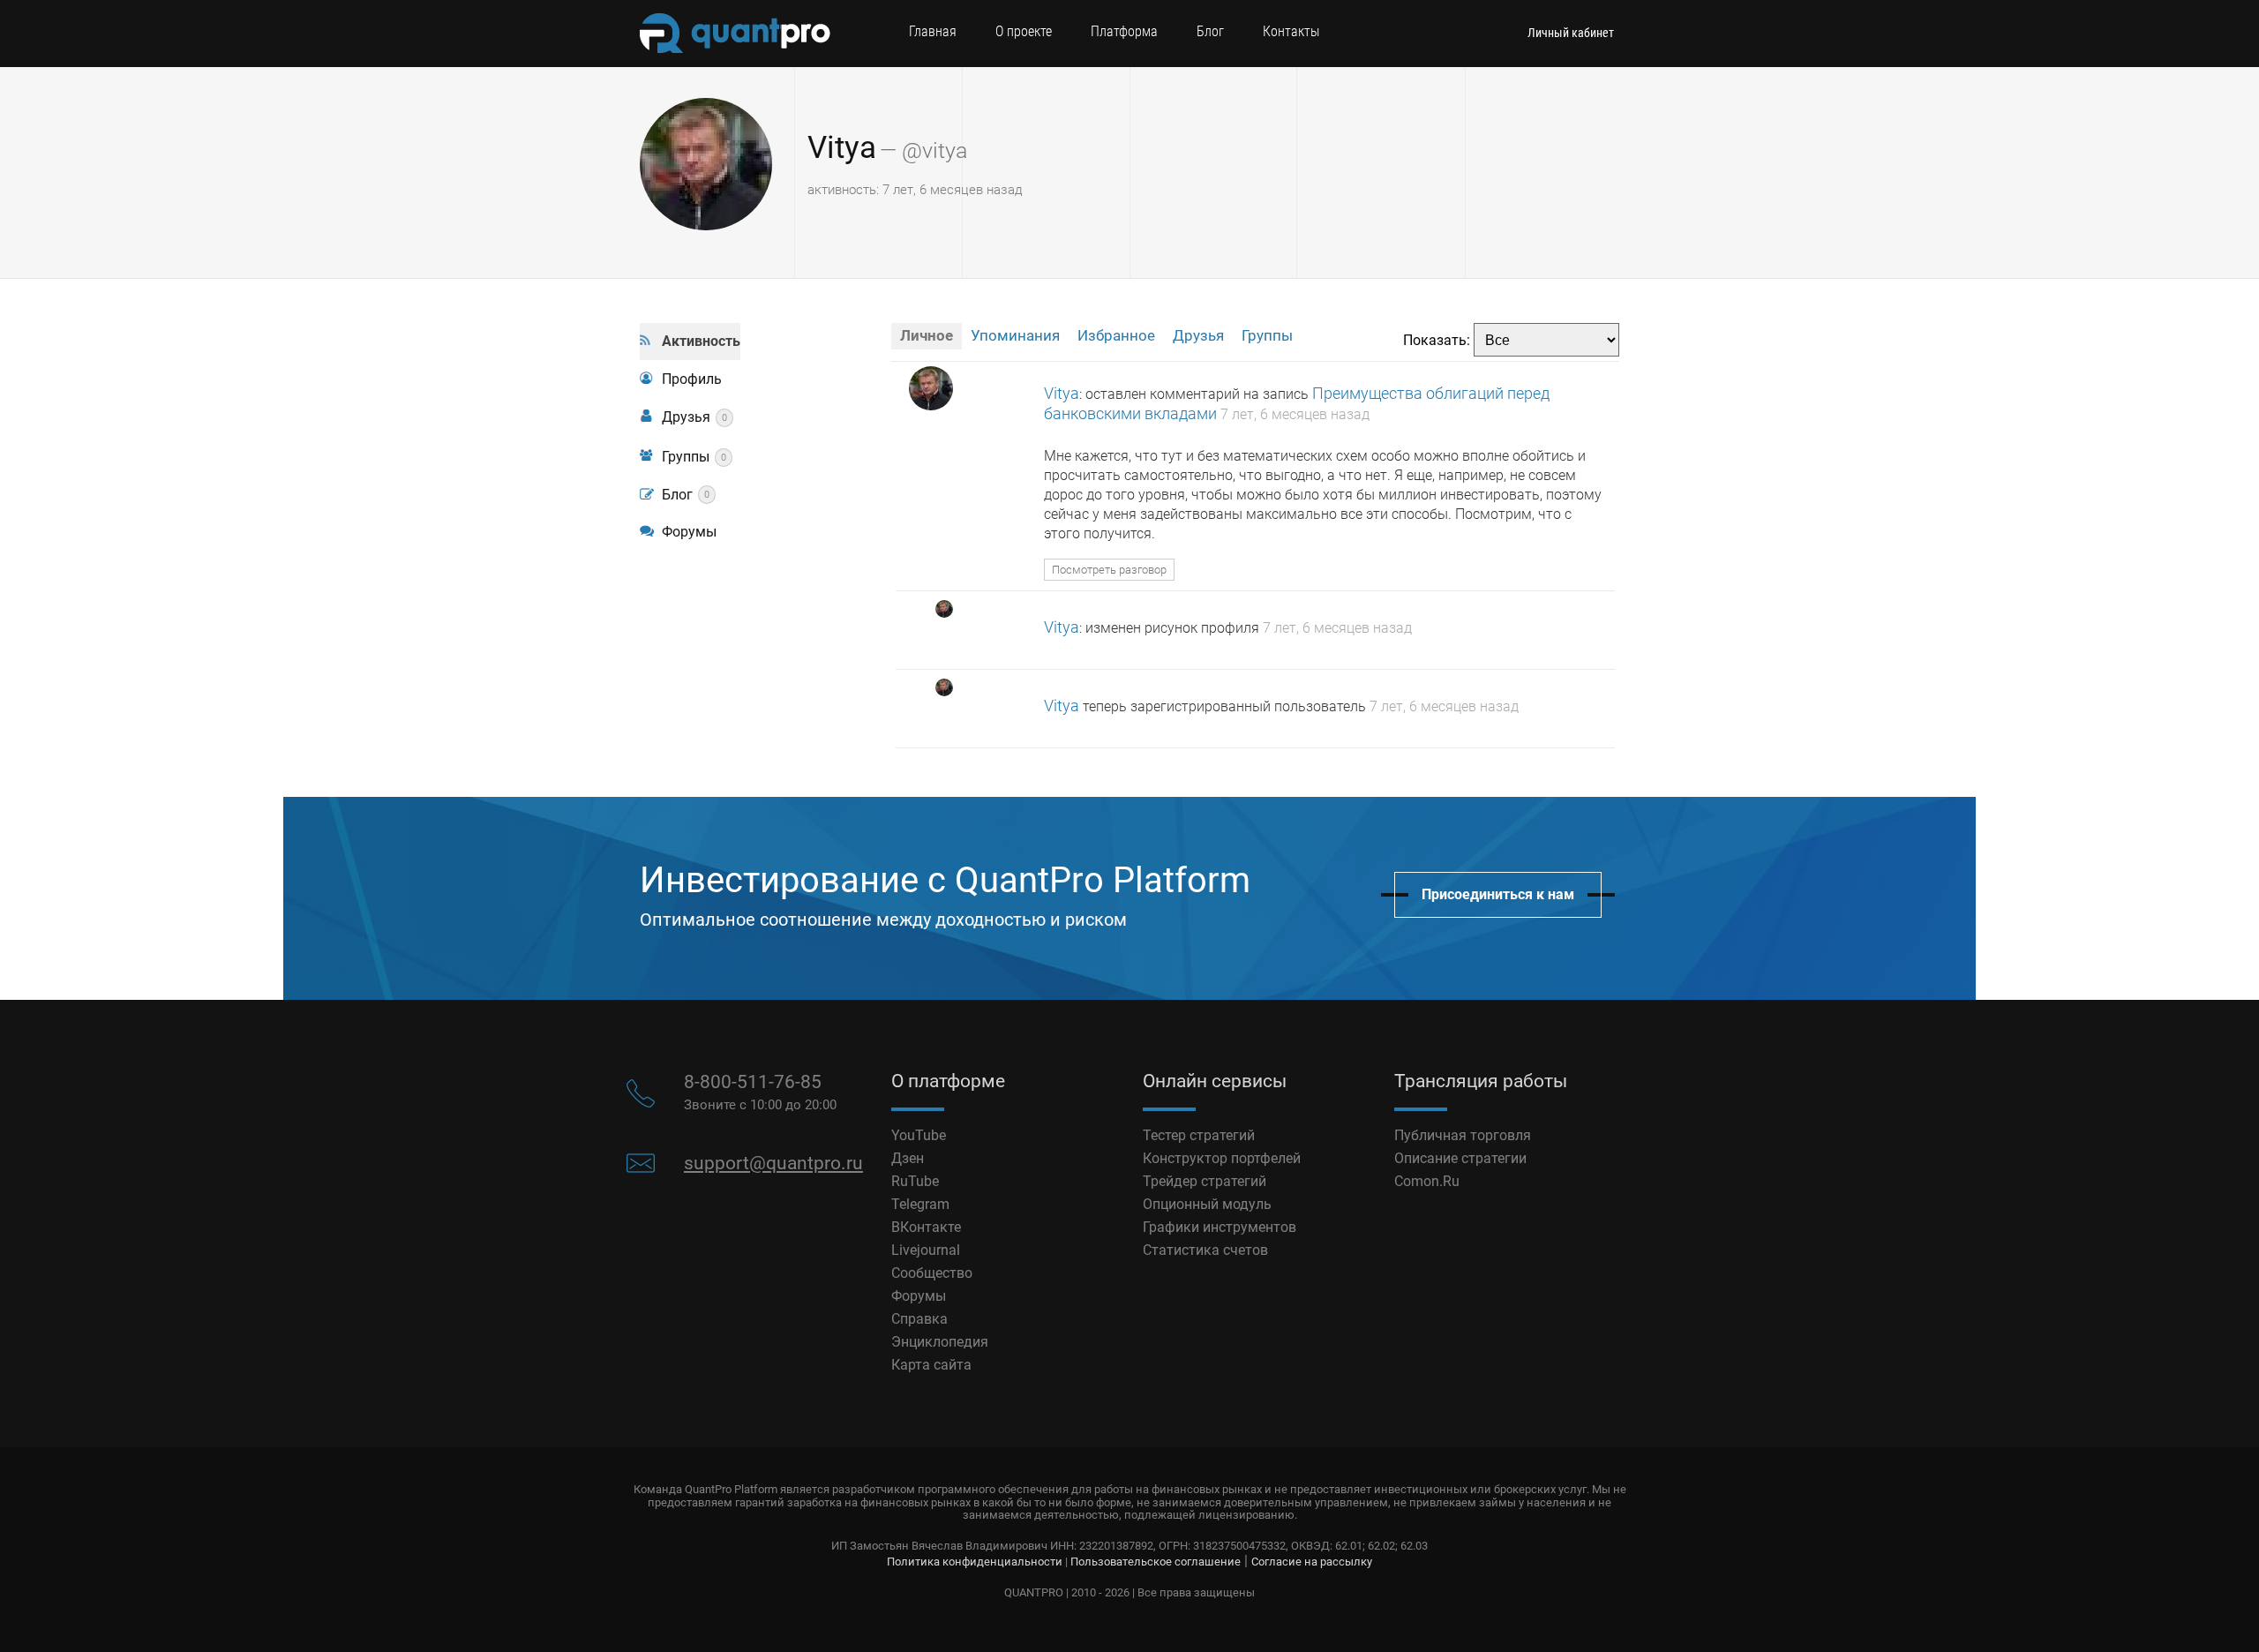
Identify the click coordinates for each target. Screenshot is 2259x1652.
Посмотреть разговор (1109, 570)
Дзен (908, 1158)
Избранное (1116, 335)
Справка (919, 1319)
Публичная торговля (1463, 1135)
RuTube (915, 1181)
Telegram (920, 1204)
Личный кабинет (1571, 33)
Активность (701, 341)
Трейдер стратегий (1205, 1181)
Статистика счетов (1205, 1250)
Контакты (1291, 31)
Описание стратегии (1460, 1158)
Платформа (1124, 31)
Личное (927, 335)
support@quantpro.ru (773, 1163)
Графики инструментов (1220, 1227)
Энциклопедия (940, 1342)
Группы (694, 457)
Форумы (689, 532)
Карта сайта (931, 1365)
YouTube (919, 1135)
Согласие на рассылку (1312, 1562)
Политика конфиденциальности (975, 1562)
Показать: (1437, 340)
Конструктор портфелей (1222, 1158)
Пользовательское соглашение (1156, 1562)
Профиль (692, 379)
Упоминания (1015, 335)
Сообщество (932, 1273)
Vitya (842, 148)
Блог (1210, 31)
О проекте (1024, 31)
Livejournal (926, 1250)
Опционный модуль (1207, 1204)
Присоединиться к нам (1498, 894)
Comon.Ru (1427, 1181)
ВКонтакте (926, 1227)
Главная (933, 31)
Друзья (694, 417)
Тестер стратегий (1199, 1135)
